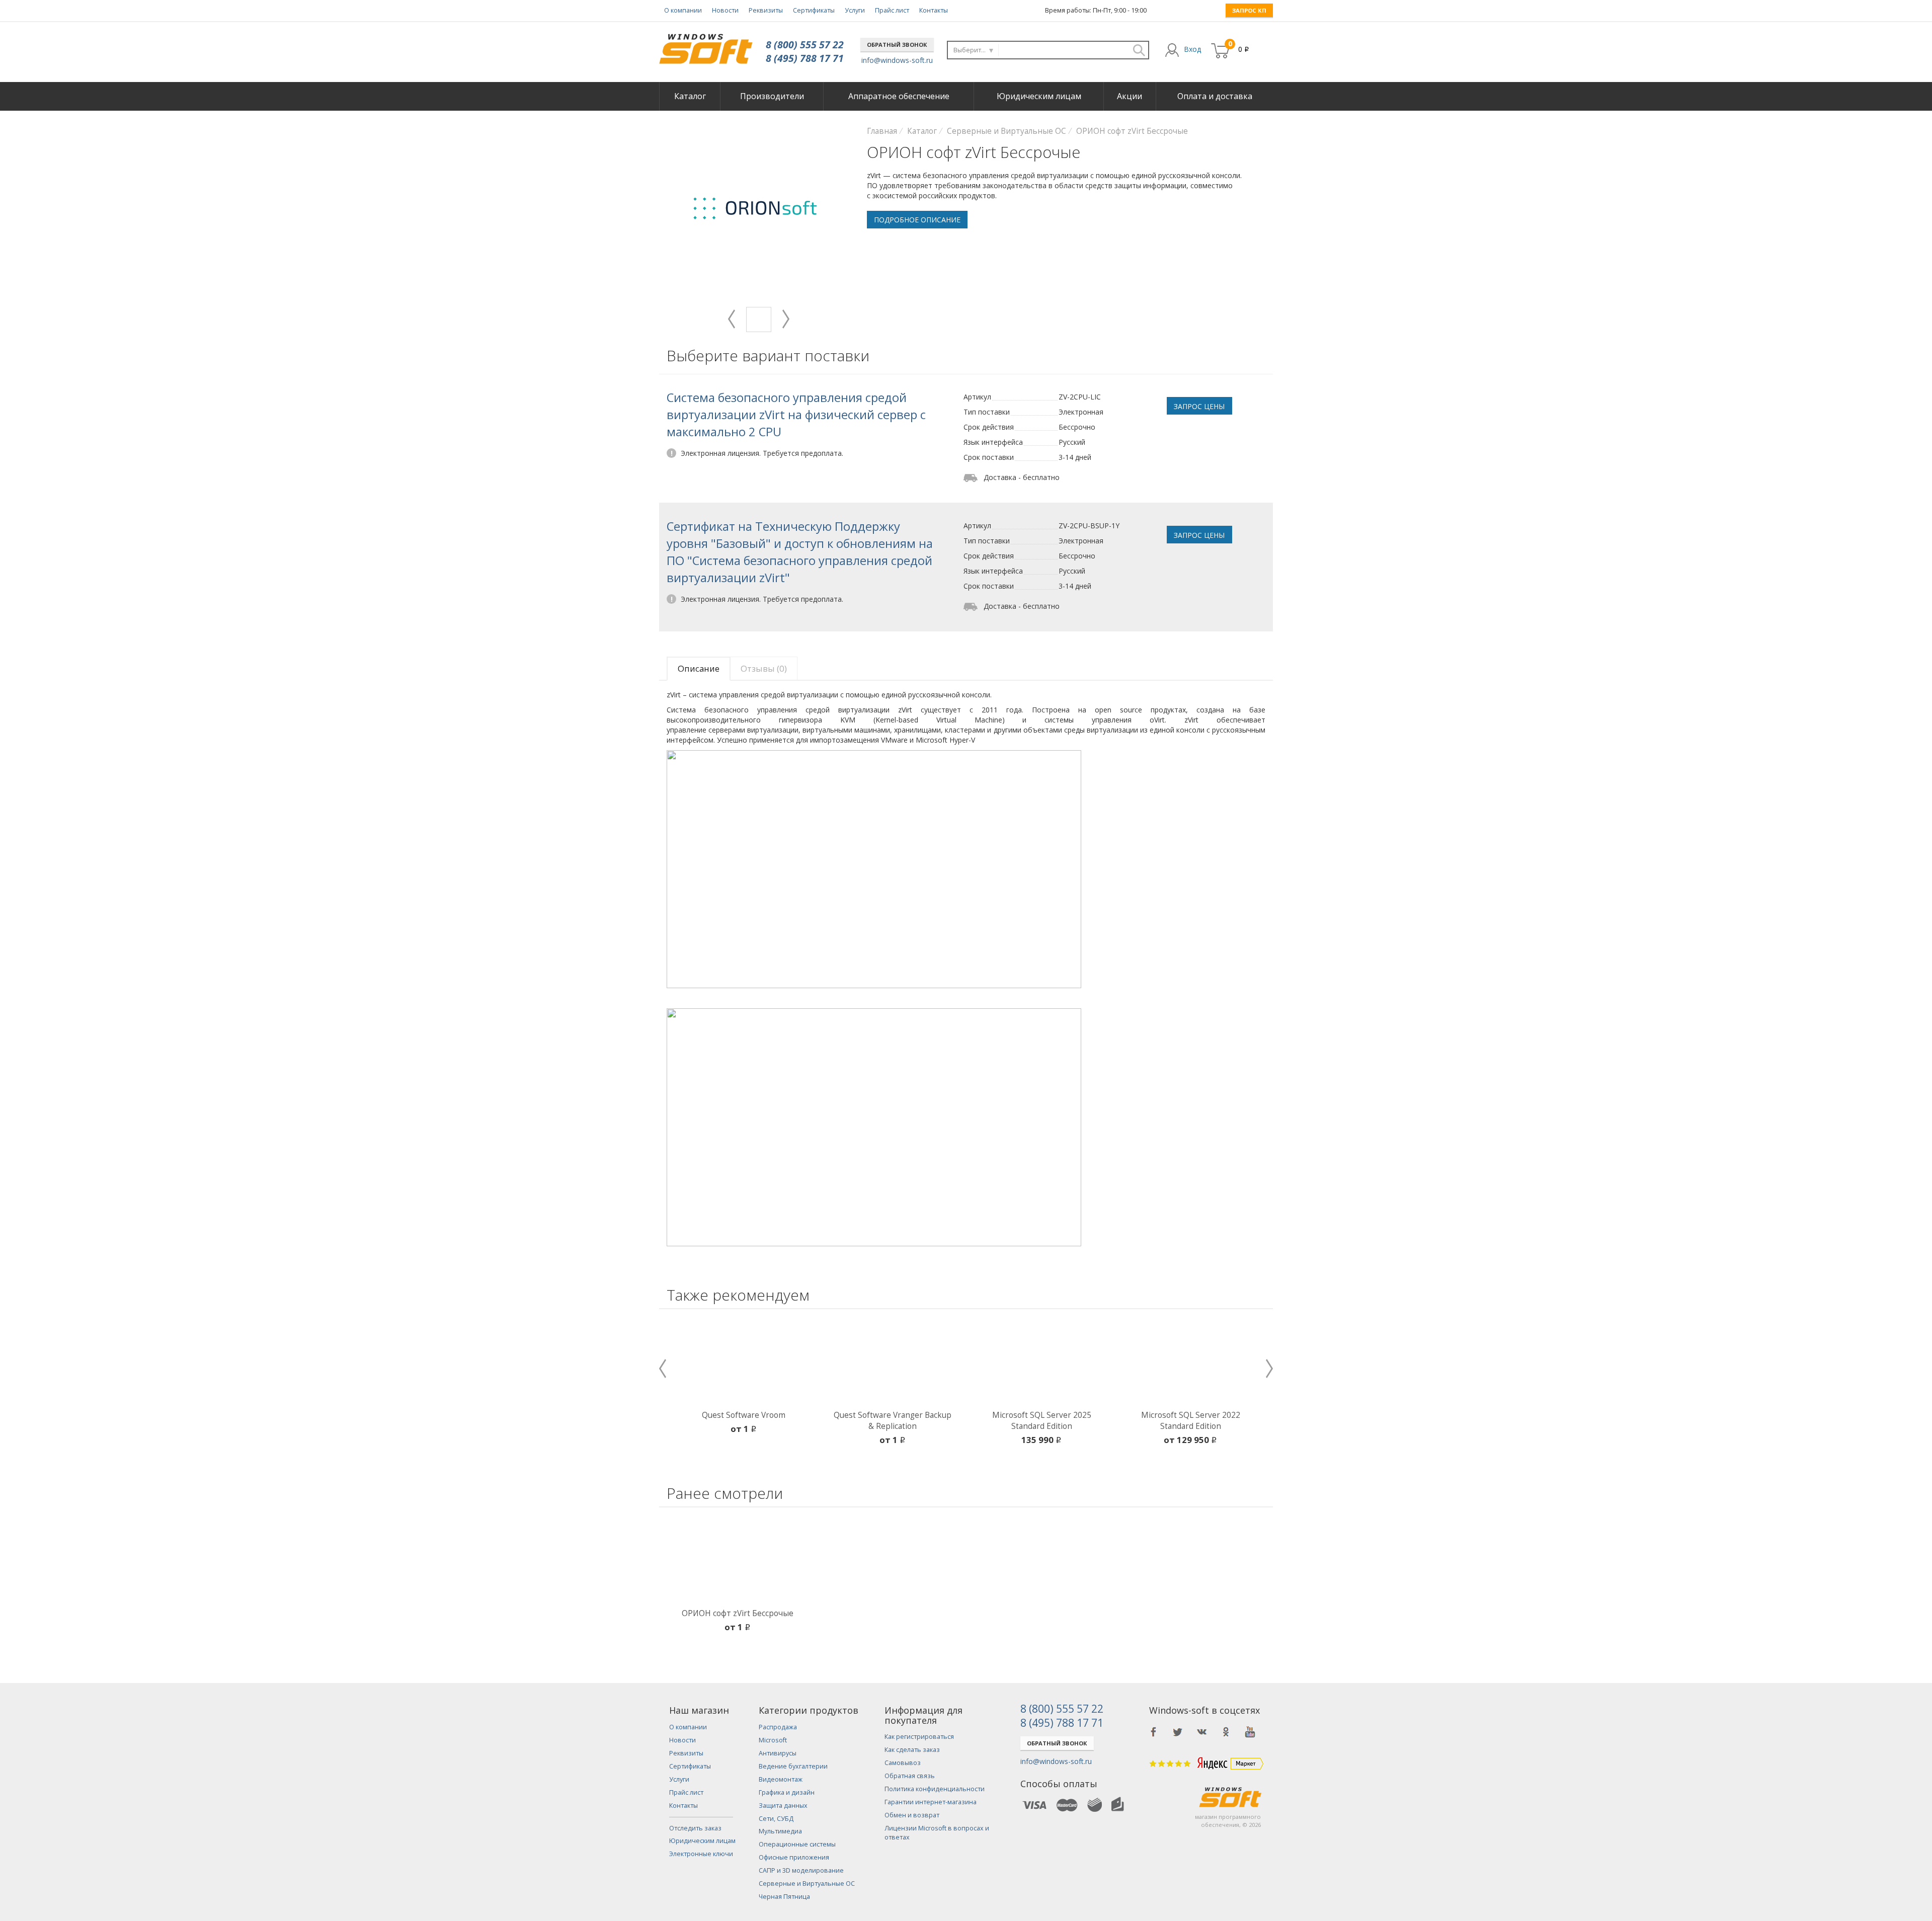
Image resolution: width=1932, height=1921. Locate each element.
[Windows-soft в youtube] (1250, 1732)
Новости (725, 10)
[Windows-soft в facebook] (1154, 1732)
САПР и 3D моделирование (801, 1870)
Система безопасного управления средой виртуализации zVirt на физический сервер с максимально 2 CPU (796, 415)
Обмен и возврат (912, 1815)
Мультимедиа (780, 1831)
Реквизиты (766, 10)
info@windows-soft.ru (897, 60)
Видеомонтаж (781, 1779)
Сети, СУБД (776, 1819)
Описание (699, 668)
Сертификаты (814, 10)
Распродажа (778, 1727)
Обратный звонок (897, 45)
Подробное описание (917, 220)
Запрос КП (1249, 10)
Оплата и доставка (1215, 96)
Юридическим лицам (1039, 96)
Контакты (934, 10)
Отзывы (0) (764, 668)
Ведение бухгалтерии (793, 1766)
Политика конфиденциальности (935, 1789)
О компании (683, 10)
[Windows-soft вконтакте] (1202, 1732)
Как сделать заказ (912, 1750)
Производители (772, 96)
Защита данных (783, 1806)
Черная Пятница (784, 1897)
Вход (1192, 49)
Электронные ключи (701, 1854)
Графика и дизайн (787, 1792)
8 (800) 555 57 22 (805, 45)
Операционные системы (797, 1844)
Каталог (690, 96)
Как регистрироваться (919, 1737)
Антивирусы (778, 1753)
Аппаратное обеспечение (899, 96)
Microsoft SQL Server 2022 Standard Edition (1191, 1421)
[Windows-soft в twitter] (1178, 1732)
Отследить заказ (695, 1828)
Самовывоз (903, 1763)
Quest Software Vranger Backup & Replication (893, 1421)
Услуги (855, 10)
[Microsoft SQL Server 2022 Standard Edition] (1190, 1362)
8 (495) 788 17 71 (805, 58)
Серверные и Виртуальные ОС (807, 1884)
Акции (1130, 96)
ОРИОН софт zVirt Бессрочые (738, 1613)
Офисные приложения (794, 1857)
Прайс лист (892, 10)
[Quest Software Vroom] (744, 1362)
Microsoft (773, 1740)
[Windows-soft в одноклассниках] (1226, 1732)
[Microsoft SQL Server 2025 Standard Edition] (1041, 1362)
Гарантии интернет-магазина (931, 1802)
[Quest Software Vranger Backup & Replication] (893, 1362)
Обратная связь (910, 1776)
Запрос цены (1199, 406)
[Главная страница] (706, 45)
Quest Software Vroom (744, 1415)
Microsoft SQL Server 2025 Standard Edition (1042, 1421)
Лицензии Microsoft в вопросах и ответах (937, 1833)
